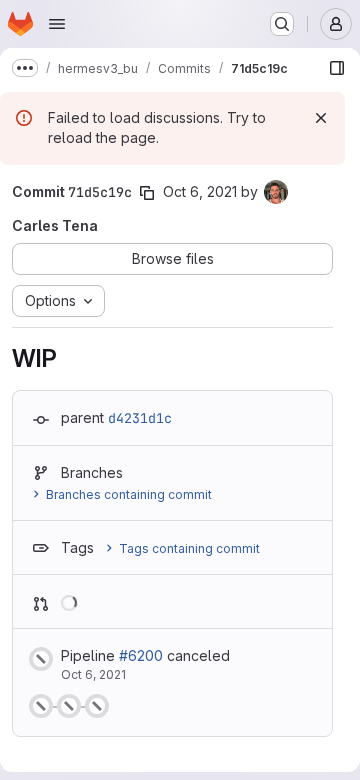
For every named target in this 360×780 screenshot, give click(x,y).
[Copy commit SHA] (147, 193)
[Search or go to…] (282, 24)
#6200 (141, 655)
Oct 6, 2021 (200, 191)
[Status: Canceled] (41, 659)
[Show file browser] (337, 68)
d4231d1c (140, 418)
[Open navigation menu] (57, 24)
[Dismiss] (321, 118)
